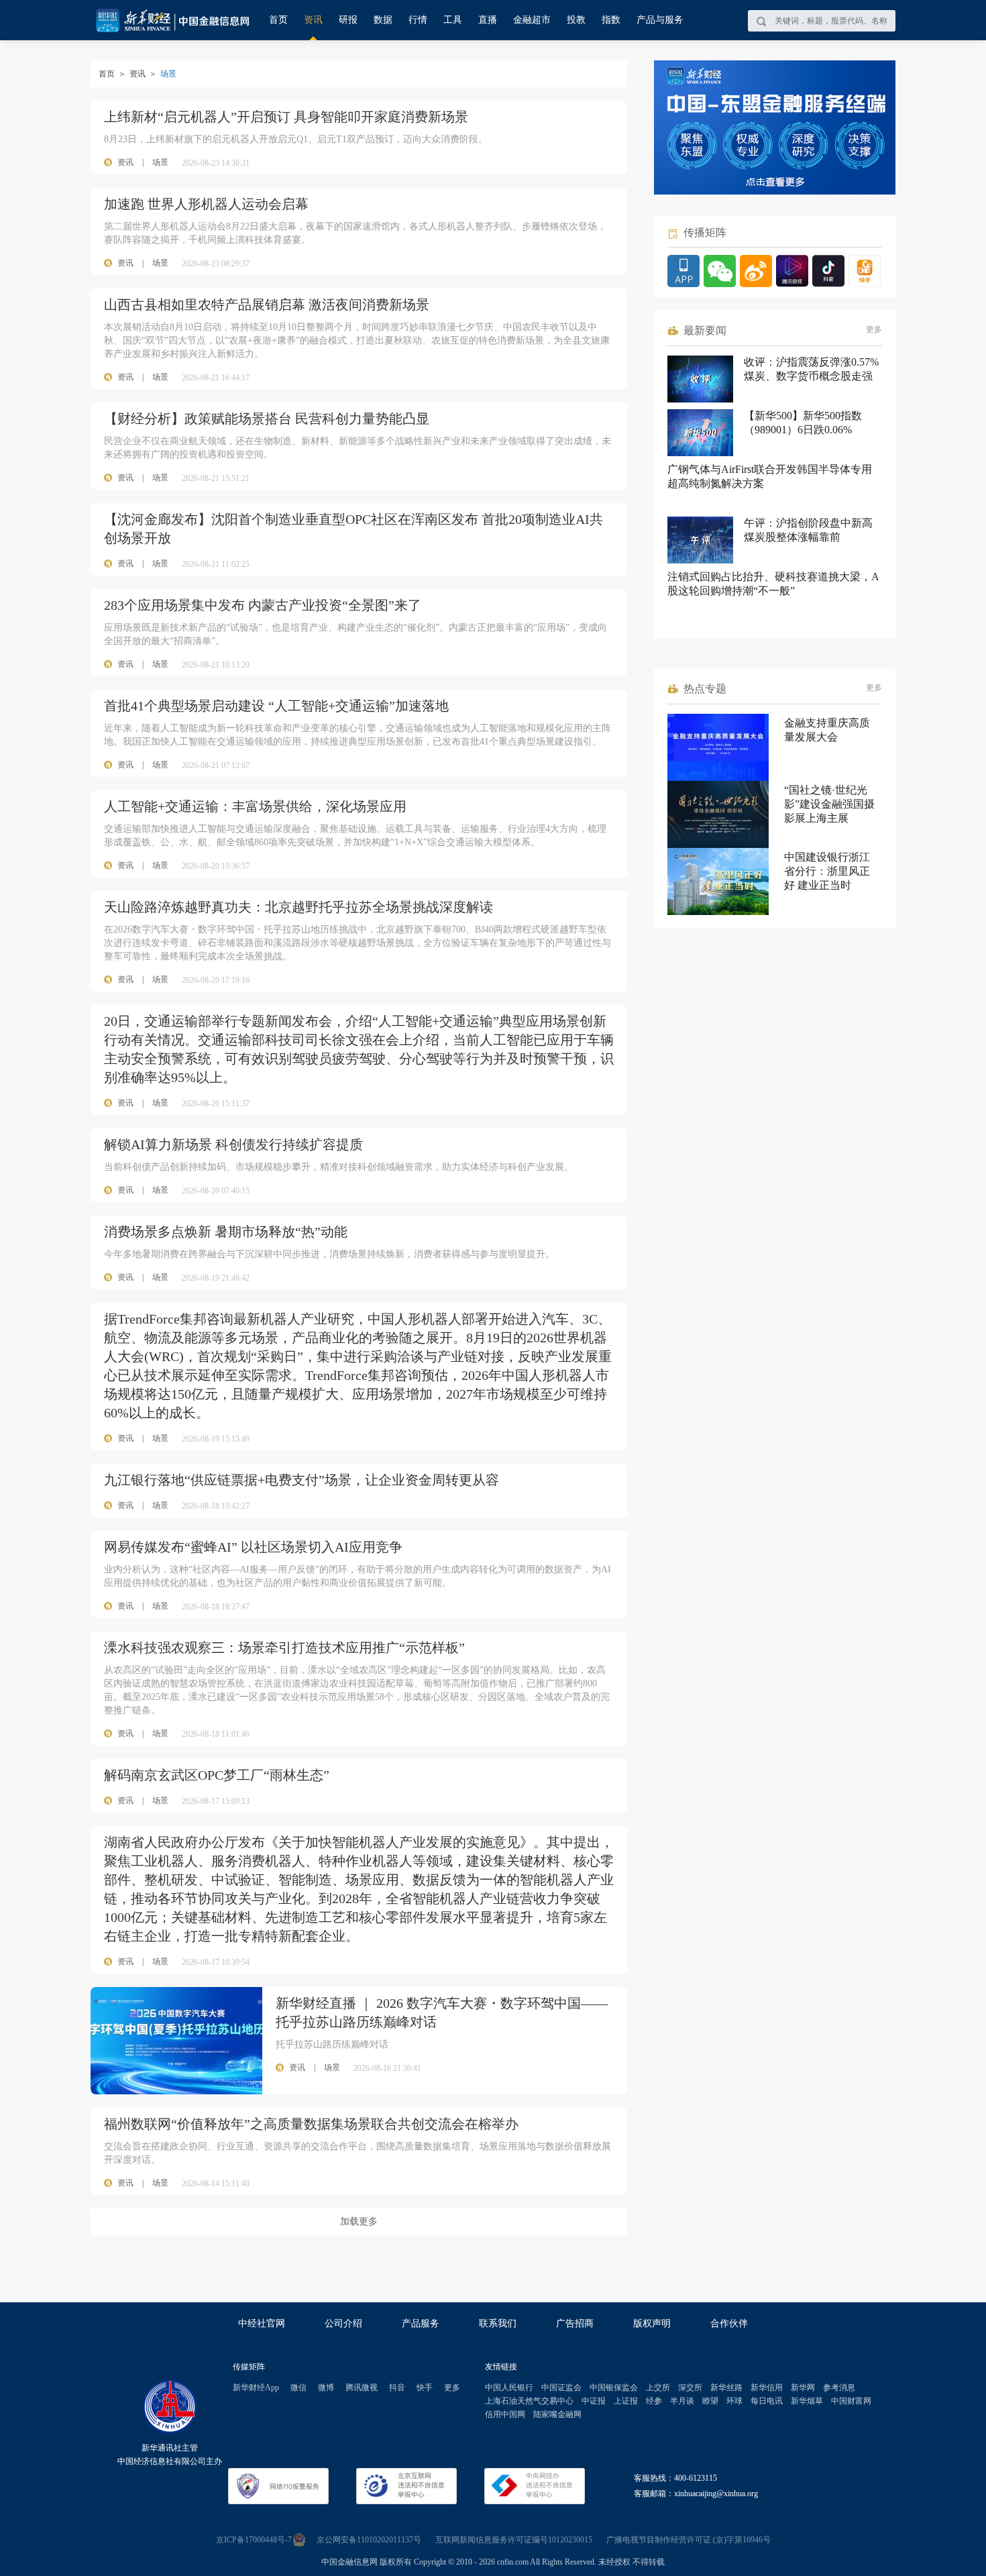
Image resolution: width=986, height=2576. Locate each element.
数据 (383, 20)
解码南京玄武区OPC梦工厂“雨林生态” (217, 1775)
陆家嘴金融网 (557, 2414)
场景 (160, 162)
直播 (488, 20)
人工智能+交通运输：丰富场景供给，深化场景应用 (255, 806)
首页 (278, 20)
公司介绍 (343, 2323)
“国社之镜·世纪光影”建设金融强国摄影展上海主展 (829, 804)
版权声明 (652, 2323)
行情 (418, 20)
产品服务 (421, 2323)
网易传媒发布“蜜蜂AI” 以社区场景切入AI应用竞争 (253, 1547)
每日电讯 (767, 2401)
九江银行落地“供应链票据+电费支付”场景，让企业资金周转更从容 (302, 1480)
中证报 (594, 2401)
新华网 (803, 2387)
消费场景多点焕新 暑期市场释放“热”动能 (226, 1232)
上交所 (658, 2387)
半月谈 (682, 2401)
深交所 (690, 2387)
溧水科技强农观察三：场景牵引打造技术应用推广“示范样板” (284, 1648)
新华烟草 (807, 2401)
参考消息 (839, 2387)
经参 (654, 2401)
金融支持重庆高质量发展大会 (827, 730)
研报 (348, 20)
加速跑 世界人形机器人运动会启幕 (206, 204)
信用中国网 (505, 2414)
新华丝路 (726, 2387)
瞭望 (710, 2401)
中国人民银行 (509, 2387)
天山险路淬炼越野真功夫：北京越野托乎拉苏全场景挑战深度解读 (298, 907)
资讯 (313, 20)
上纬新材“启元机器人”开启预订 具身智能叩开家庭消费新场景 (286, 117)
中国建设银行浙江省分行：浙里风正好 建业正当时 (827, 871)
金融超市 (532, 20)
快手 (425, 2387)
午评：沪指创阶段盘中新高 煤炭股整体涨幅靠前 (808, 530)
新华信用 (767, 2387)
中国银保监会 (614, 2387)
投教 (576, 20)
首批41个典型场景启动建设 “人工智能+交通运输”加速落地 (276, 706)
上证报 (626, 2401)
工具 (453, 20)
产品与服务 (660, 20)
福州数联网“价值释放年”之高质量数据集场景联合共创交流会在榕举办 (311, 2124)
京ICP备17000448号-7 (254, 2540)
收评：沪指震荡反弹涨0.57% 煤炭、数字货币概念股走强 (811, 369)
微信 (298, 2387)
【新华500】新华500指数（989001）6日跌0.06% (803, 423)
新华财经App (256, 2387)
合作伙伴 (729, 2323)
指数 (611, 20)
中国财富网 (851, 2401)
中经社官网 (262, 2323)
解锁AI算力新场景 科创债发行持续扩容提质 (233, 1144)
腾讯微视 (362, 2387)
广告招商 (575, 2323)
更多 (874, 329)
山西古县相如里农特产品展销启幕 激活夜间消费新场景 (267, 305)
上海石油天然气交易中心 (529, 2401)
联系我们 (498, 2323)
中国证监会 (561, 2387)
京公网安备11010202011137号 (369, 2540)
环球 (734, 2401)
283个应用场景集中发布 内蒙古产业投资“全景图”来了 (263, 605)
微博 (326, 2387)
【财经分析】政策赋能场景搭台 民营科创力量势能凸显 (267, 419)
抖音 (397, 2387)
